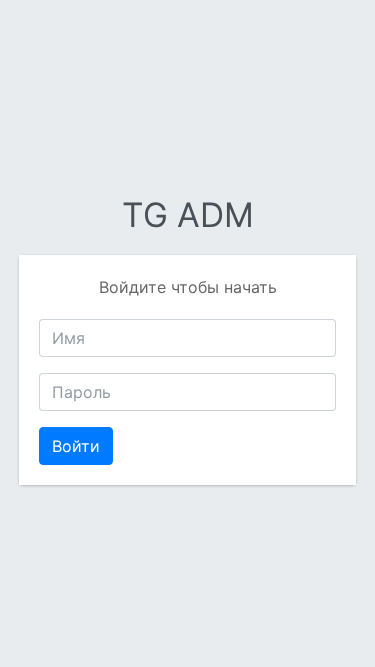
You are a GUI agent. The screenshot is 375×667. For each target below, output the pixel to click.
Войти (76, 446)
